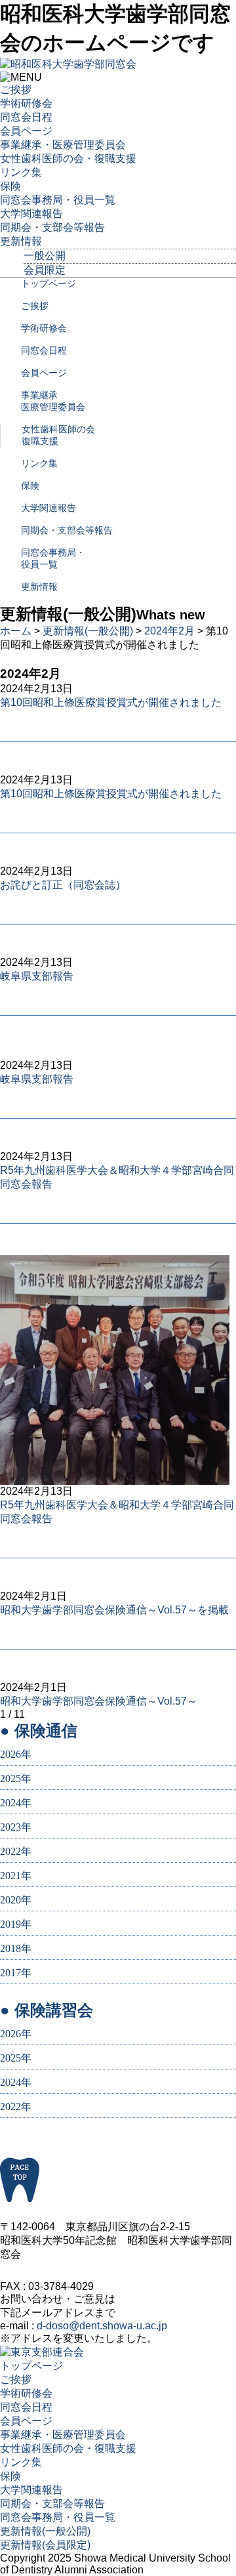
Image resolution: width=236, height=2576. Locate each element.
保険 (10, 186)
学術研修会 (26, 103)
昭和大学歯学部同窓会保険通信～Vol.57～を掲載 (114, 1610)
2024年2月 (169, 631)
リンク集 (21, 172)
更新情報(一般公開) (88, 631)
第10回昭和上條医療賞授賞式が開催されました (111, 702)
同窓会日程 (26, 117)
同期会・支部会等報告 (52, 227)
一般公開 (45, 256)
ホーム (16, 631)
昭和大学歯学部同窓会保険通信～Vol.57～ (99, 1701)
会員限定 (45, 270)
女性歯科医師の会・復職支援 (68, 158)
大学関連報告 (31, 214)
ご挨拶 (16, 90)
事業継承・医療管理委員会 (63, 145)
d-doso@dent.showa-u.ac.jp (102, 2326)
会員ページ (26, 131)
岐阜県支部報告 (37, 976)
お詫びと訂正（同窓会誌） (63, 885)
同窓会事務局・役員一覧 (58, 200)
